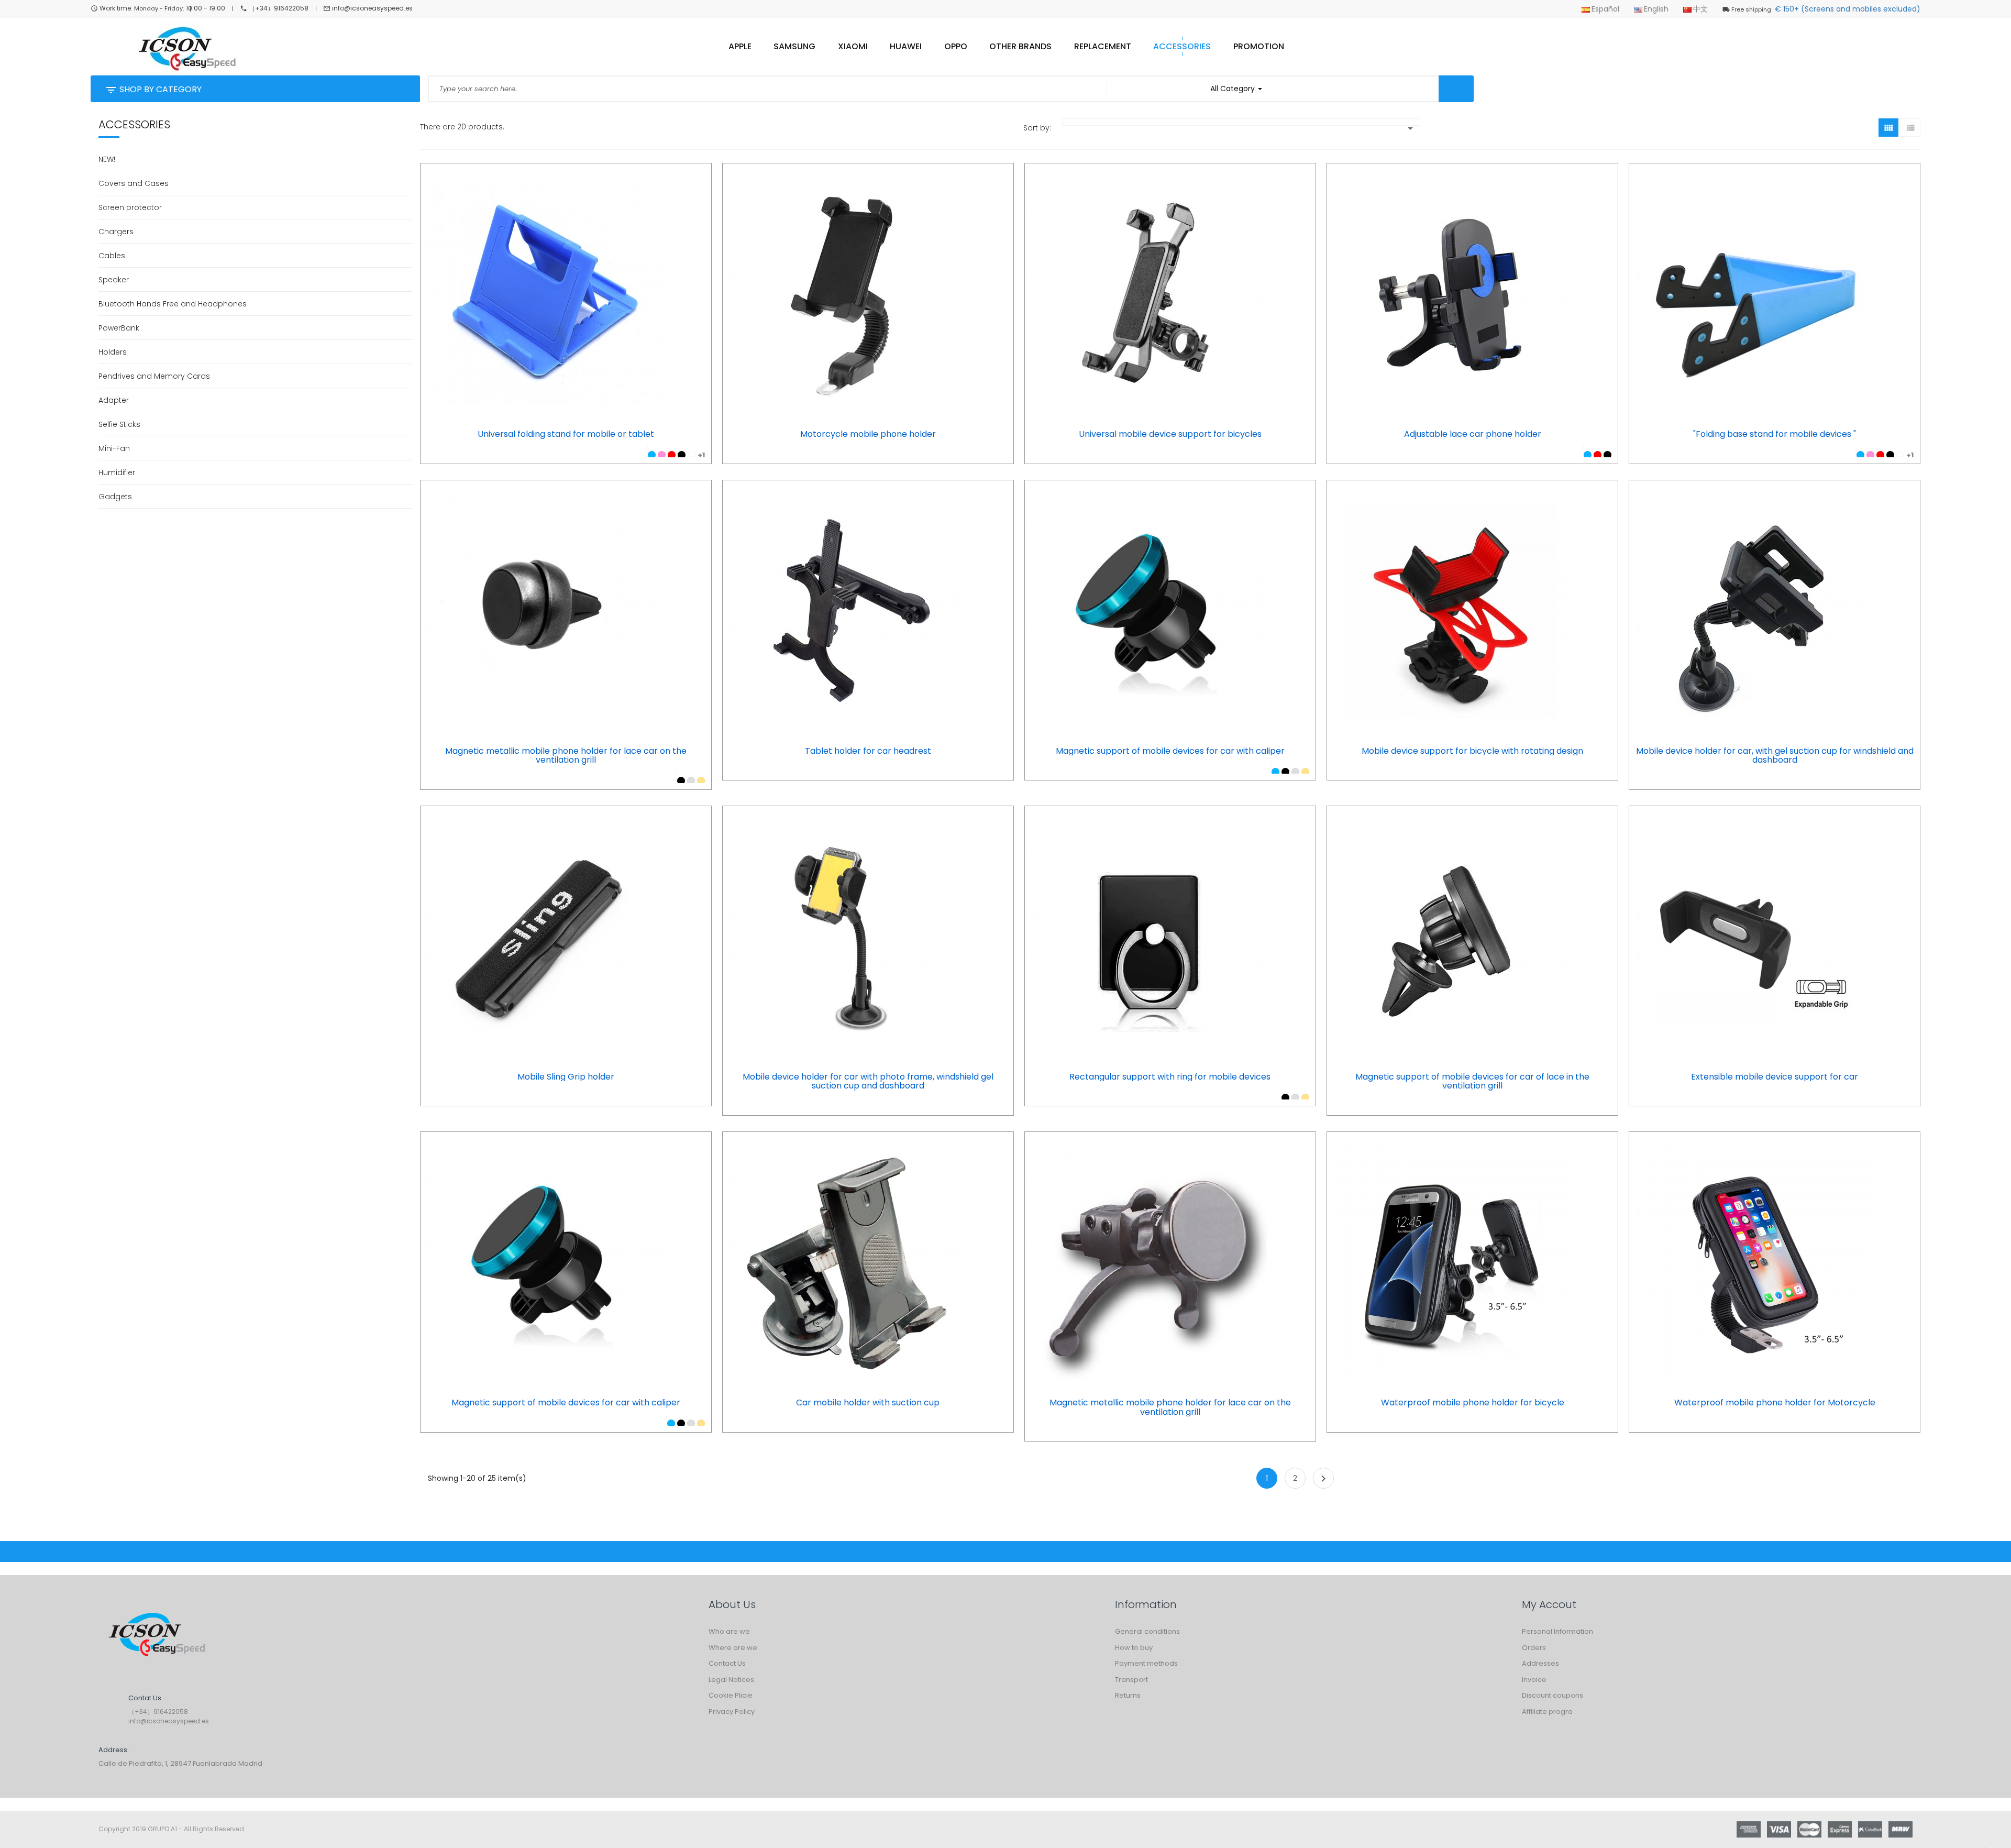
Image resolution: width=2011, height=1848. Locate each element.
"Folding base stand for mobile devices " (1775, 434)
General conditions (1147, 1631)
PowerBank (119, 328)
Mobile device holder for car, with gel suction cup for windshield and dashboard (1775, 756)
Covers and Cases (134, 183)
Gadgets (115, 497)
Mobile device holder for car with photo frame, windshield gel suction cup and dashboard (868, 1081)
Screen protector (130, 207)
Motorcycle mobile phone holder (868, 434)
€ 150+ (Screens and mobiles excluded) (1826, 9)
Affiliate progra (1547, 1712)
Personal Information (1557, 1631)
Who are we (729, 1631)
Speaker (114, 280)
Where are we (733, 1648)
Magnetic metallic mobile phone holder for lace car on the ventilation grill (566, 756)
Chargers (116, 232)
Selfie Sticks (119, 424)
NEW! (107, 159)
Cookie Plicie (731, 1695)
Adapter (114, 400)
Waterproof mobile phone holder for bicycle (1473, 1403)
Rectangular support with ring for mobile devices (1170, 1077)
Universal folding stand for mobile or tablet (566, 434)
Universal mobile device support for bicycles (1170, 434)
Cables (112, 256)
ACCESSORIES (134, 124)
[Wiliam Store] (156, 1636)
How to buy (1134, 1648)
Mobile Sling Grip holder (566, 1077)
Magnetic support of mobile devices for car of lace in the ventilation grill (1472, 1081)
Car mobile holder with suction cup (868, 1403)
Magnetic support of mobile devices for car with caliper (1170, 751)
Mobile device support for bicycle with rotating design (1472, 751)
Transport (1131, 1680)
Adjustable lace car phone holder (1473, 434)
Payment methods (1146, 1663)
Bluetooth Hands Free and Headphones (173, 304)
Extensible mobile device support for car (1775, 1077)
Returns (1128, 1695)
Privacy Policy (732, 1712)
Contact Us (727, 1663)
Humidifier (117, 472)
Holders (113, 352)
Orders (1534, 1648)
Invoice (1534, 1680)
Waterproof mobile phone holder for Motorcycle (1775, 1403)
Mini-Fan (114, 448)
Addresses (1540, 1663)
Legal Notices (731, 1680)
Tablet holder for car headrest (868, 751)
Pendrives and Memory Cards (154, 376)
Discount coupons (1553, 1695)
